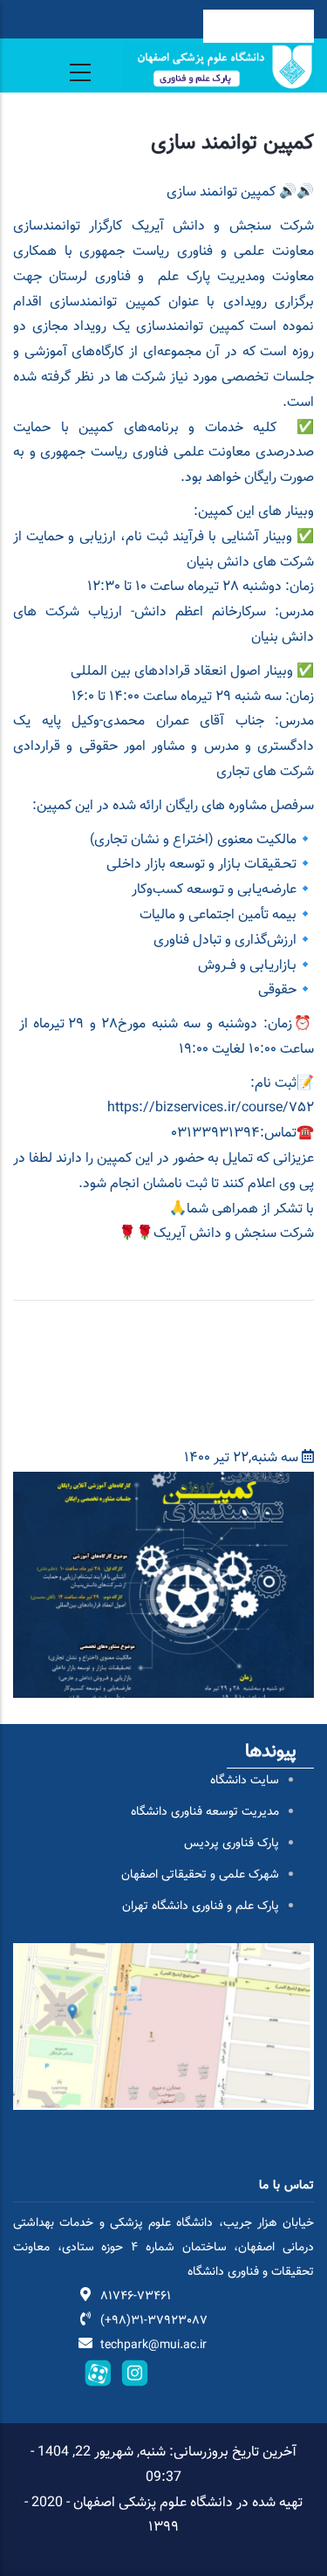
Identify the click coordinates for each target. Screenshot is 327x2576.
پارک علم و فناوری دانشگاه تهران (201, 1906)
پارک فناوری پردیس (232, 1844)
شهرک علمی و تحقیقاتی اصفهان (200, 1875)
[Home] (218, 67)
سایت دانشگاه (245, 1781)
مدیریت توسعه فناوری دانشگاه (205, 1812)
